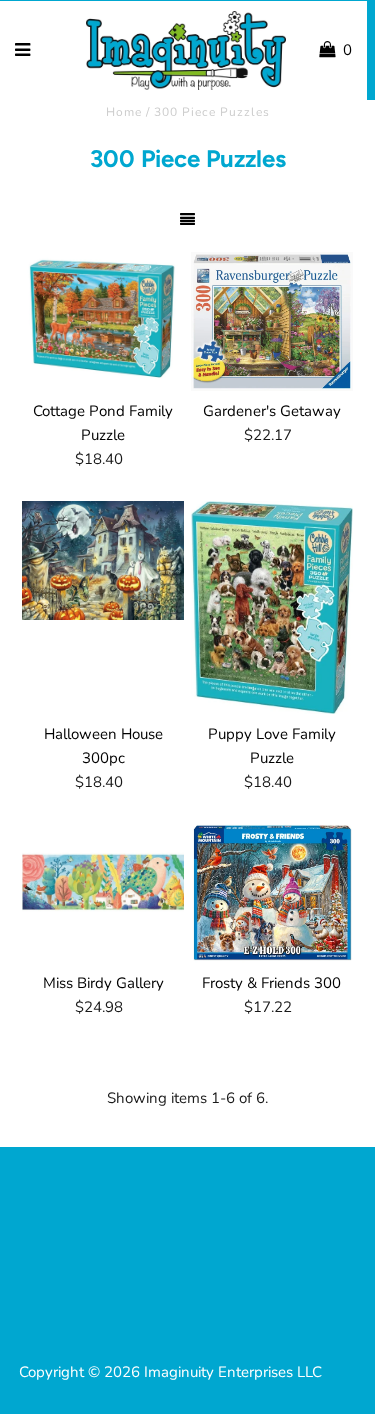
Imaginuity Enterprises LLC (233, 1372)
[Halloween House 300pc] (103, 560)
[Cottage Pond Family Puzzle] (103, 317)
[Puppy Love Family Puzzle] (272, 607)
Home (124, 112)
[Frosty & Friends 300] (272, 893)
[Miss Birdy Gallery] (103, 884)
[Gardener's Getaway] (272, 321)
